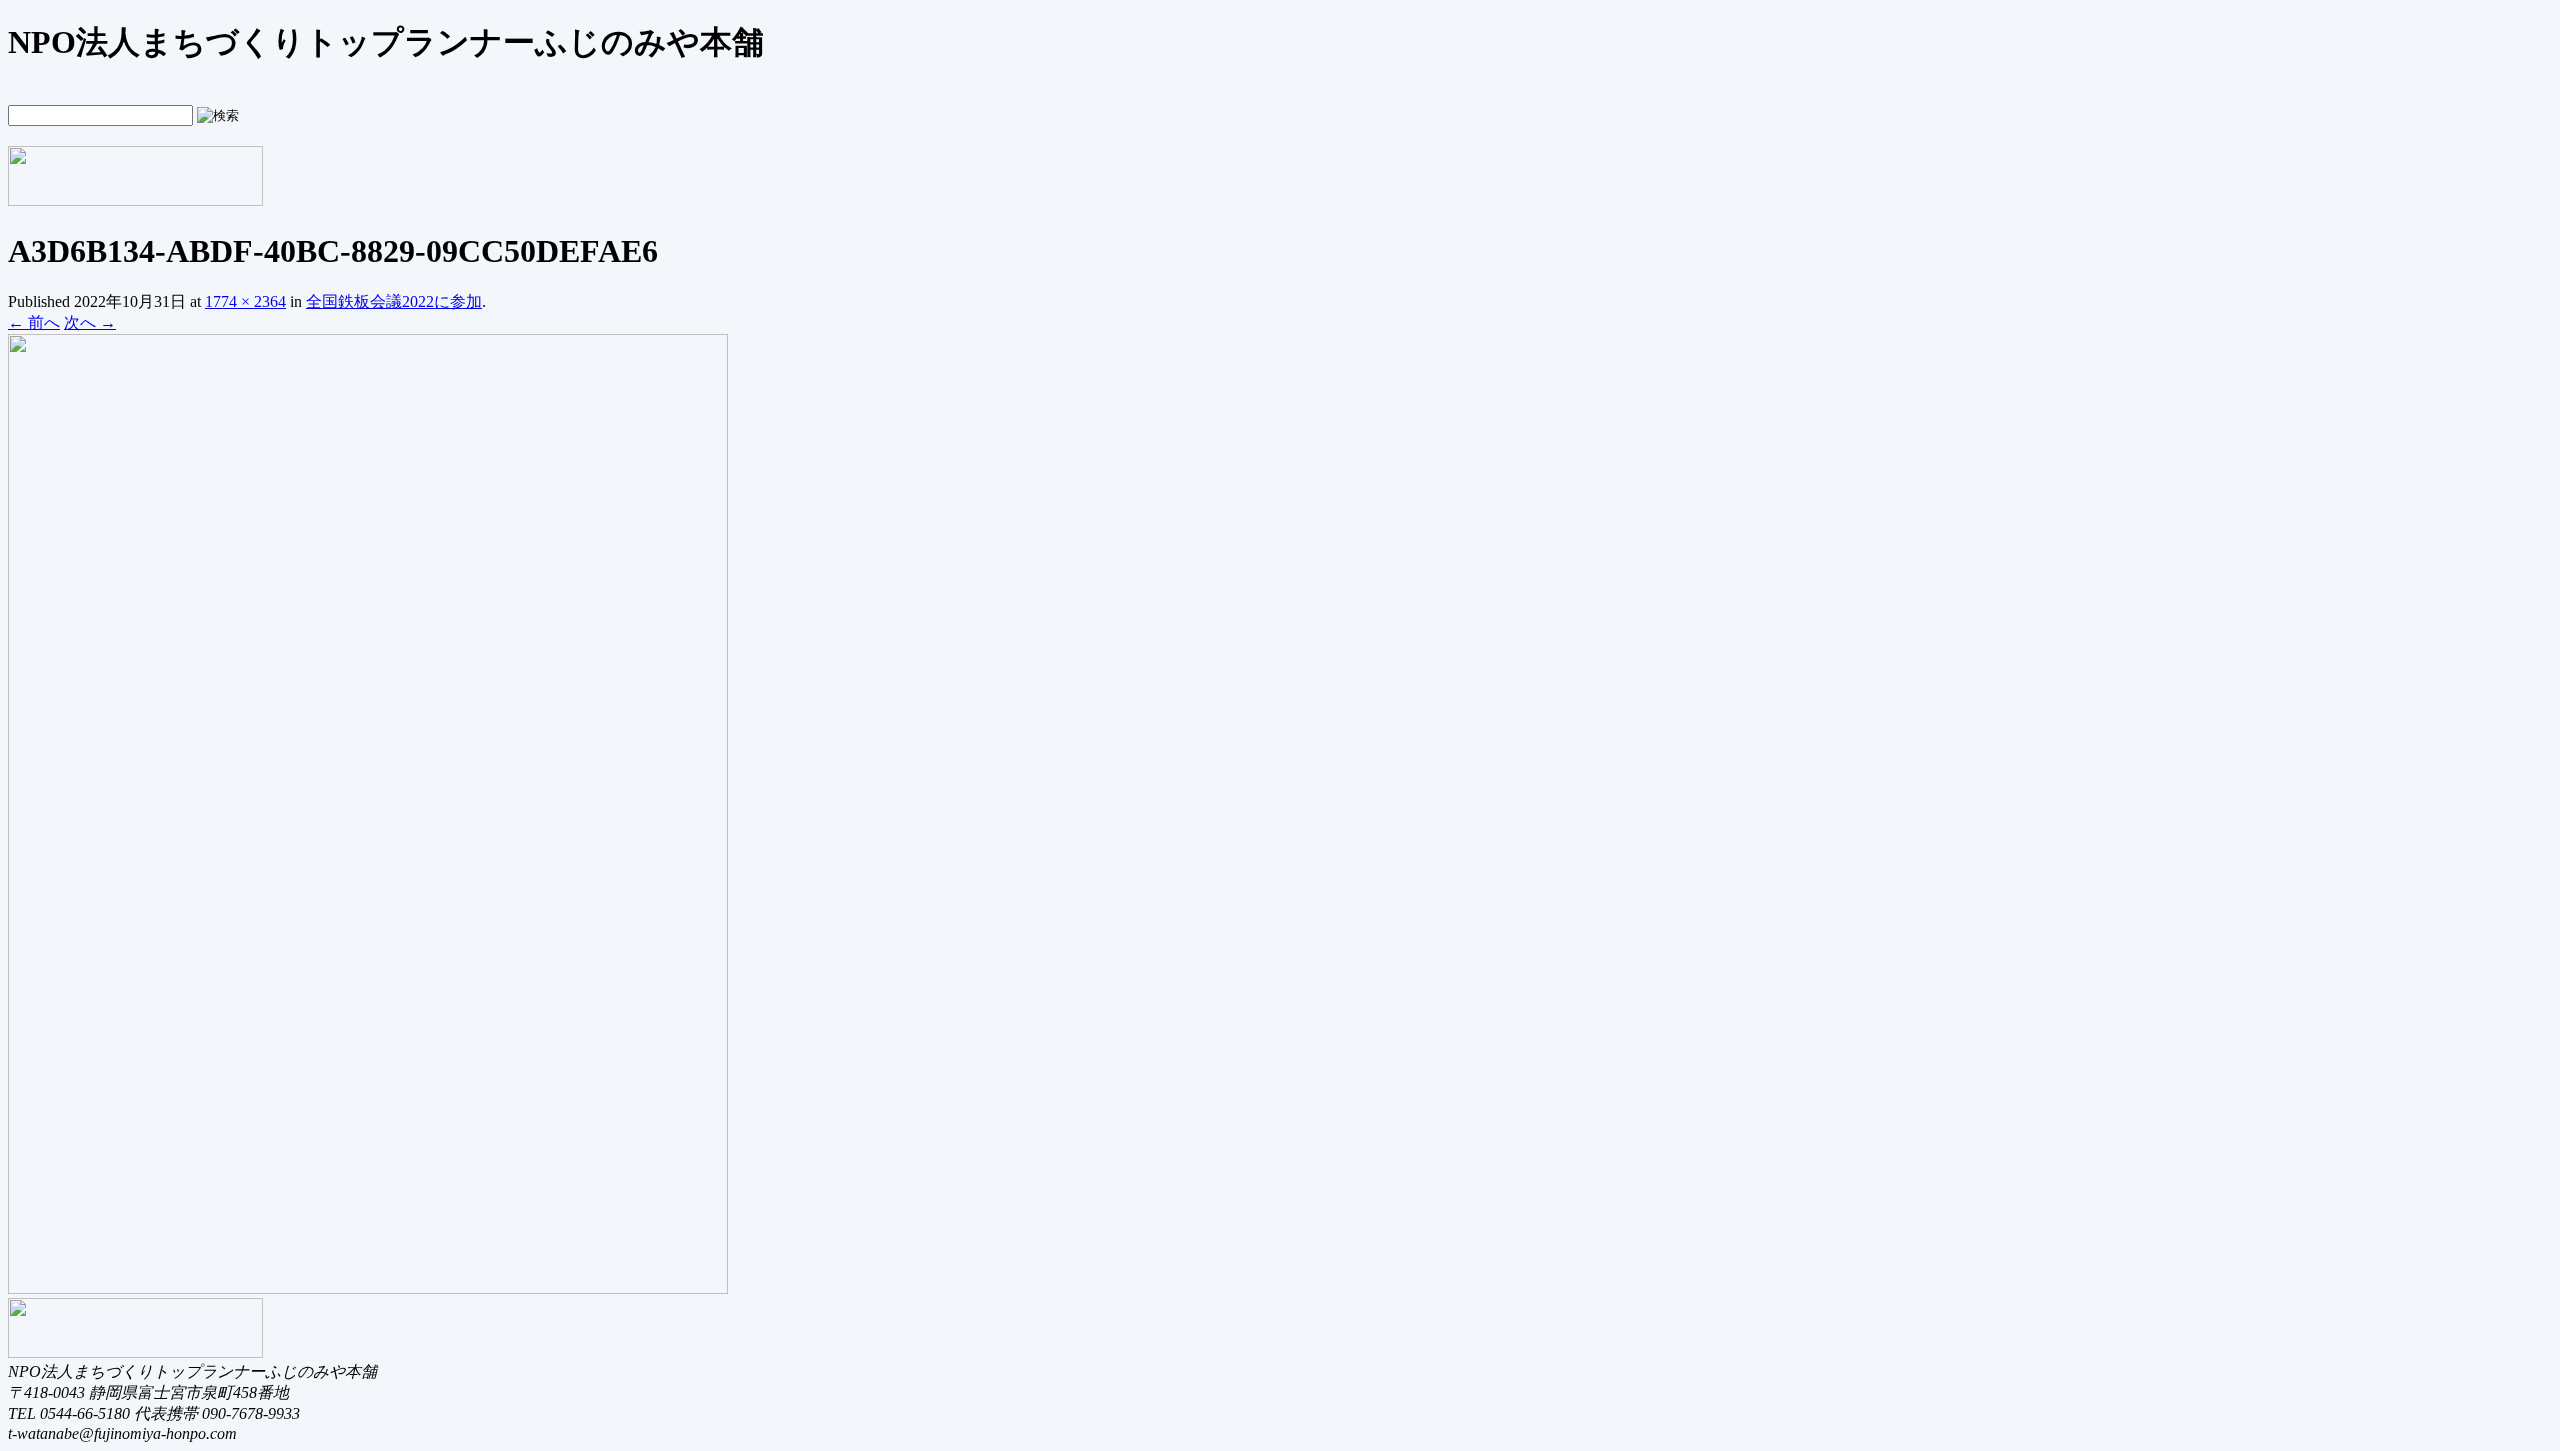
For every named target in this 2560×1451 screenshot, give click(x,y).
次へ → (90, 322)
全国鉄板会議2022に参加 (394, 301)
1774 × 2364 (245, 301)
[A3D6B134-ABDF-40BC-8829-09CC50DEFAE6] (368, 1288)
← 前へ (34, 322)
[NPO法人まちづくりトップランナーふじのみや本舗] (135, 198)
